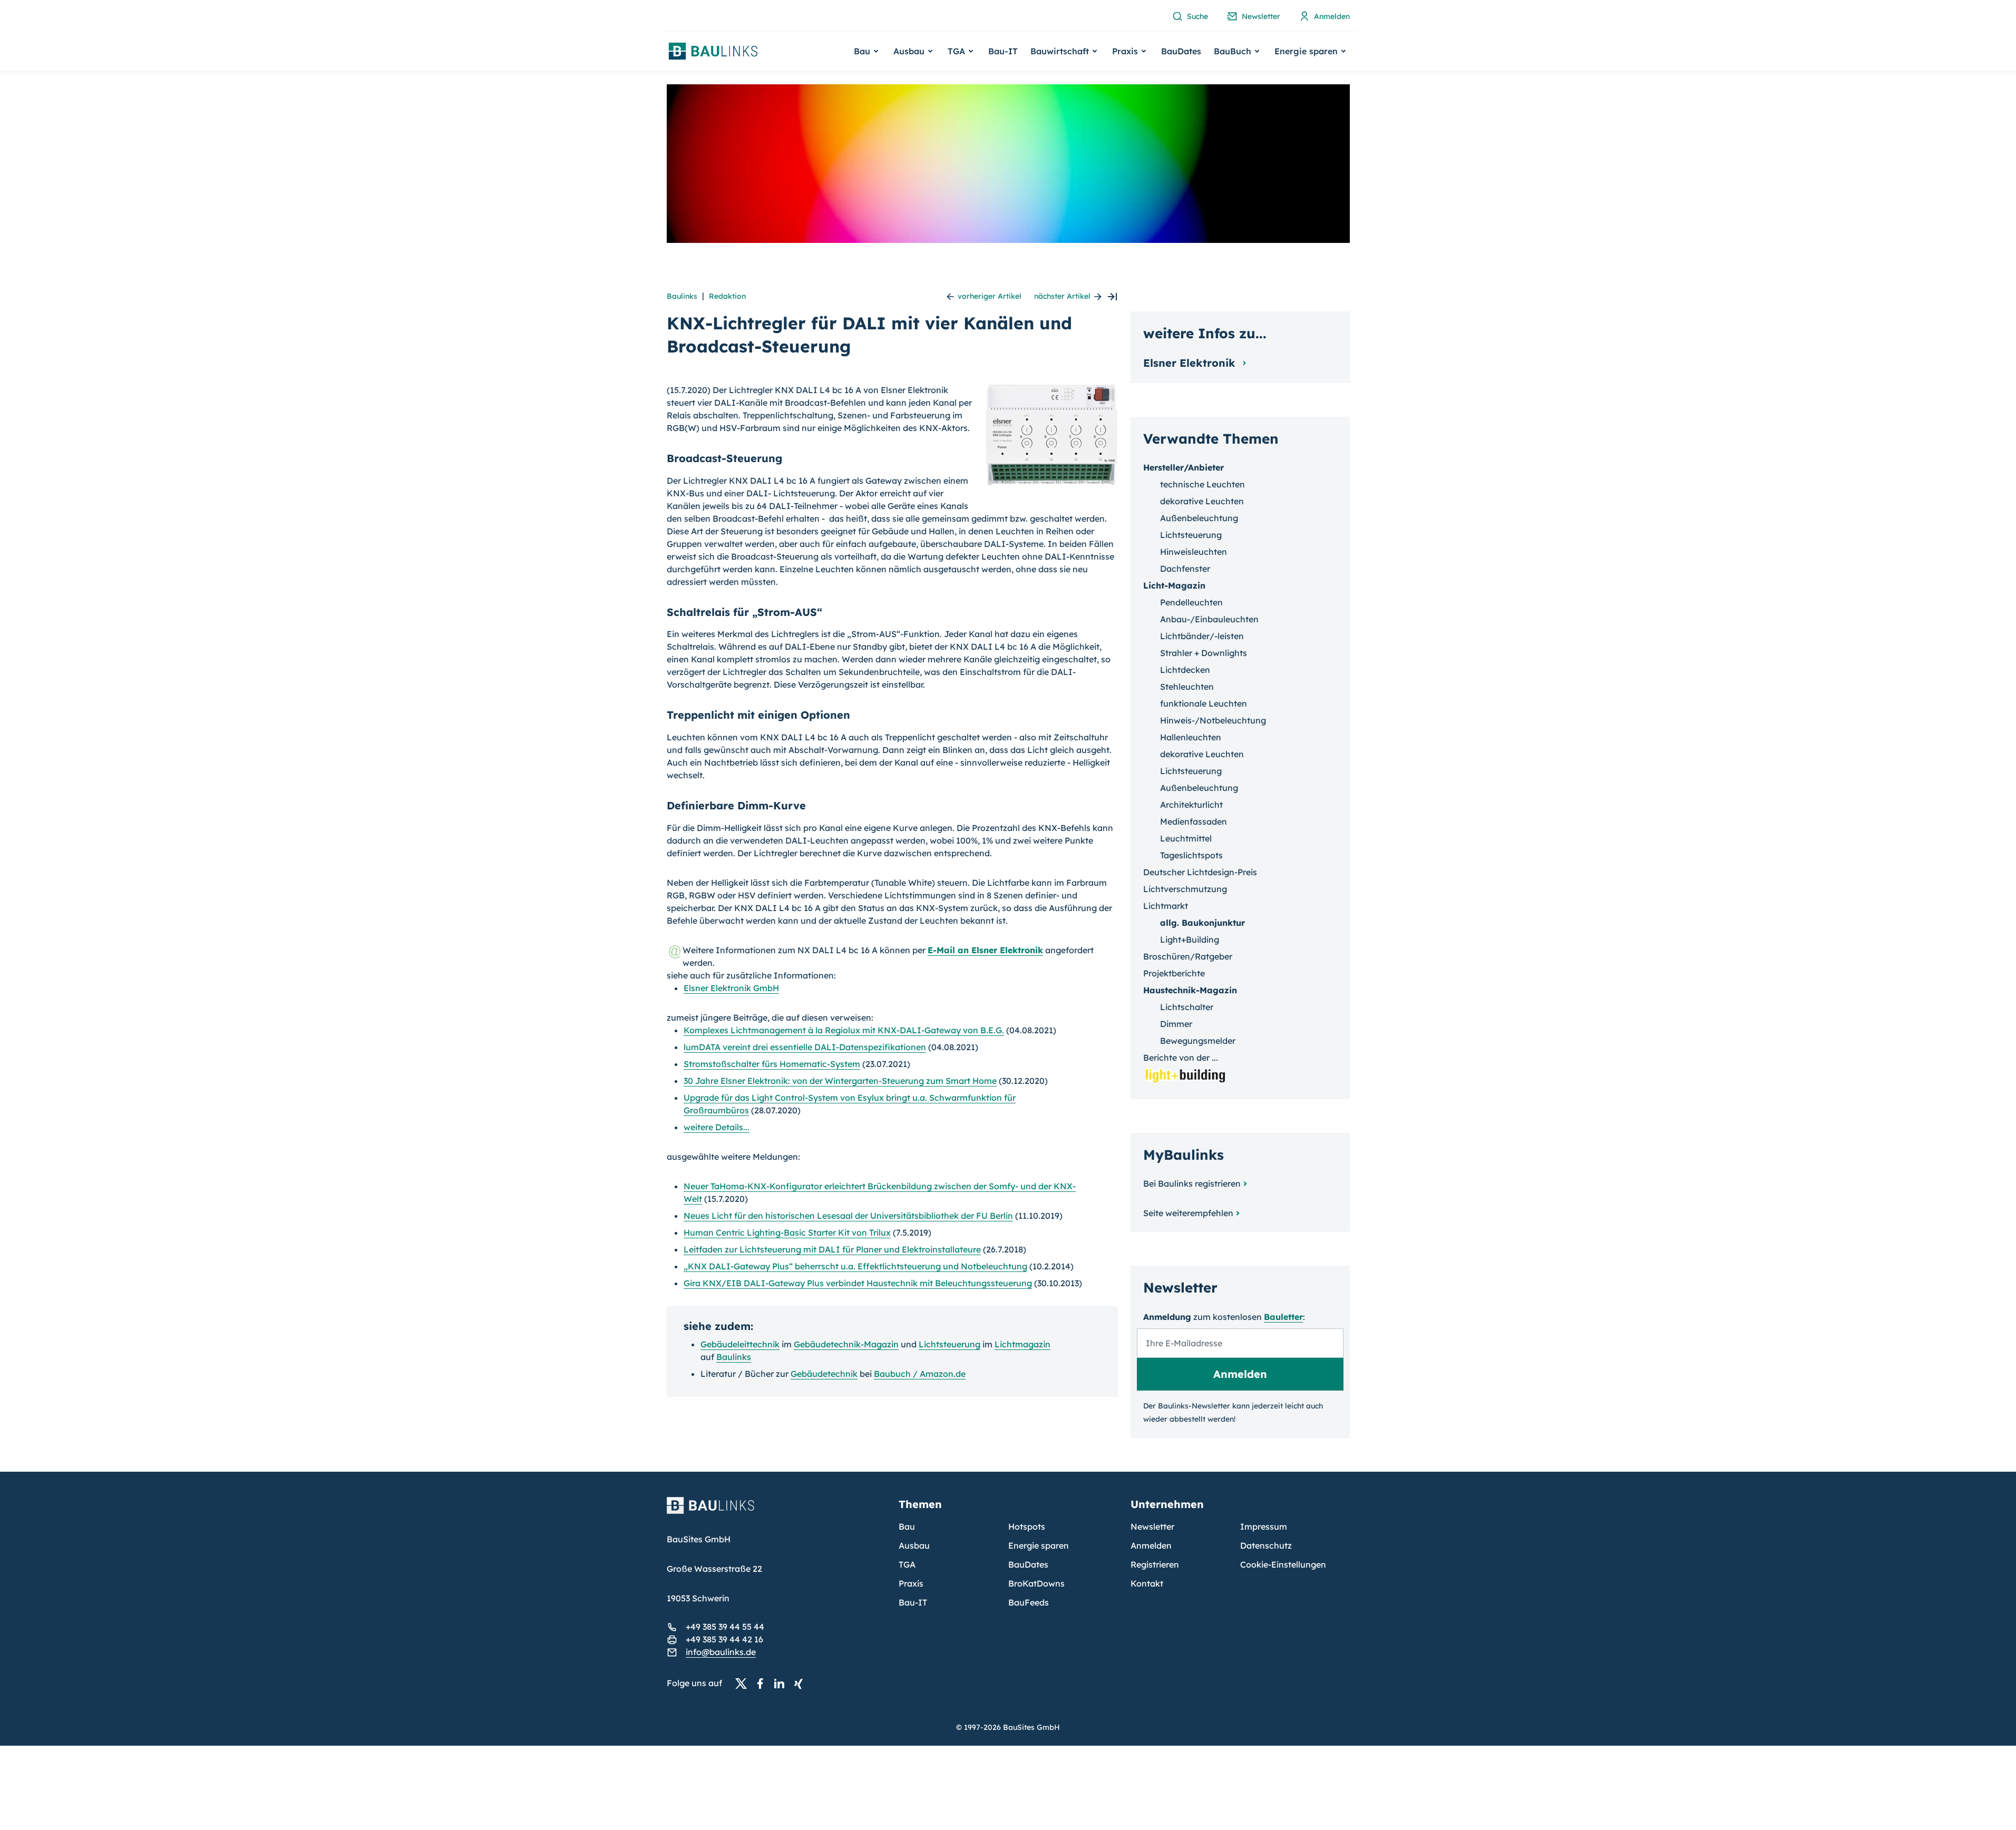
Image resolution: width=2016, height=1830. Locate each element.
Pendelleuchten (1191, 602)
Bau (907, 1526)
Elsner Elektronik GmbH (731, 988)
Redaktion (727, 296)
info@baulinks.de (721, 1652)
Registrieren (1155, 1564)
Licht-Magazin (1174, 585)
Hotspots (1027, 1526)
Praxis (911, 1583)
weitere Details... (717, 1127)
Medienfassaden (1194, 821)
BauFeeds (1029, 1602)
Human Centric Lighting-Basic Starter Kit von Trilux (787, 1232)
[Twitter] (744, 1684)
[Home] (776, 1512)
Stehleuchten (1187, 687)
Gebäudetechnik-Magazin (846, 1344)
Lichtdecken (1185, 670)
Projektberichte (1174, 973)
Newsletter (1152, 1526)
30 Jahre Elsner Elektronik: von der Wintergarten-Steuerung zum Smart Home (840, 1081)
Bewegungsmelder (1198, 1041)
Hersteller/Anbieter (1184, 467)
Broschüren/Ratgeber (1188, 956)
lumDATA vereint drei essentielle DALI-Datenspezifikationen (805, 1047)
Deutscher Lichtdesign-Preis (1200, 872)
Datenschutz (1266, 1545)
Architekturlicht (1191, 805)
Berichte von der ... (1181, 1058)
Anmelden (1151, 1545)
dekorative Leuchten (1202, 501)
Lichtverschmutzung (1185, 889)
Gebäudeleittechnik (740, 1344)
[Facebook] (763, 1684)
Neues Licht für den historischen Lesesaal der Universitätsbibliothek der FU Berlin (848, 1216)
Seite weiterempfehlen (1188, 1213)
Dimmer (1176, 1024)
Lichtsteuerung (949, 1344)
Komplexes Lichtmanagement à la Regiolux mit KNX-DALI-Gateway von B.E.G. (844, 1030)
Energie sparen (1039, 1545)
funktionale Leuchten (1204, 703)
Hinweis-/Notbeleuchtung (1213, 720)
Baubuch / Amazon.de (920, 1374)
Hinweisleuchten (1194, 552)
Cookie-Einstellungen (1283, 1564)
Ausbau (914, 1545)
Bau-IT (1003, 51)
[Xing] (801, 1684)
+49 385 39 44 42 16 (724, 1639)
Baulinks (682, 296)
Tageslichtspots (1191, 855)
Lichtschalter (1187, 1007)
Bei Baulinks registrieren (1192, 1183)
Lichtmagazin (1022, 1344)
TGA (907, 1564)
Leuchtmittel (1186, 838)
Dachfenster (1185, 569)
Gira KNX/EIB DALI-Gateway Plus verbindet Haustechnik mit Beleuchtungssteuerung (858, 1283)
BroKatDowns (1036, 1583)
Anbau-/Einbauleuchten (1209, 619)
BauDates (1181, 51)
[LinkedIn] (782, 1684)
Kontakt (1147, 1583)
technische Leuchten (1202, 484)
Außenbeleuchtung (1199, 518)
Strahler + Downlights (1204, 653)
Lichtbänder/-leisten (1202, 636)
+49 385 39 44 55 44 (725, 1627)
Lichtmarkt (1166, 906)
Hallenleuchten (1191, 737)
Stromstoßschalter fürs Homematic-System (772, 1064)
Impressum (1264, 1526)
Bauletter (1283, 1317)
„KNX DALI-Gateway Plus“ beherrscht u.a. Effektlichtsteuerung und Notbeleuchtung (855, 1266)
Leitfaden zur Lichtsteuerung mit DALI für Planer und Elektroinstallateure (832, 1249)
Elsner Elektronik (1191, 363)
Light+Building (1190, 940)
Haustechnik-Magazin (1190, 990)
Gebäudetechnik (824, 1374)
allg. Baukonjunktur (1202, 923)
